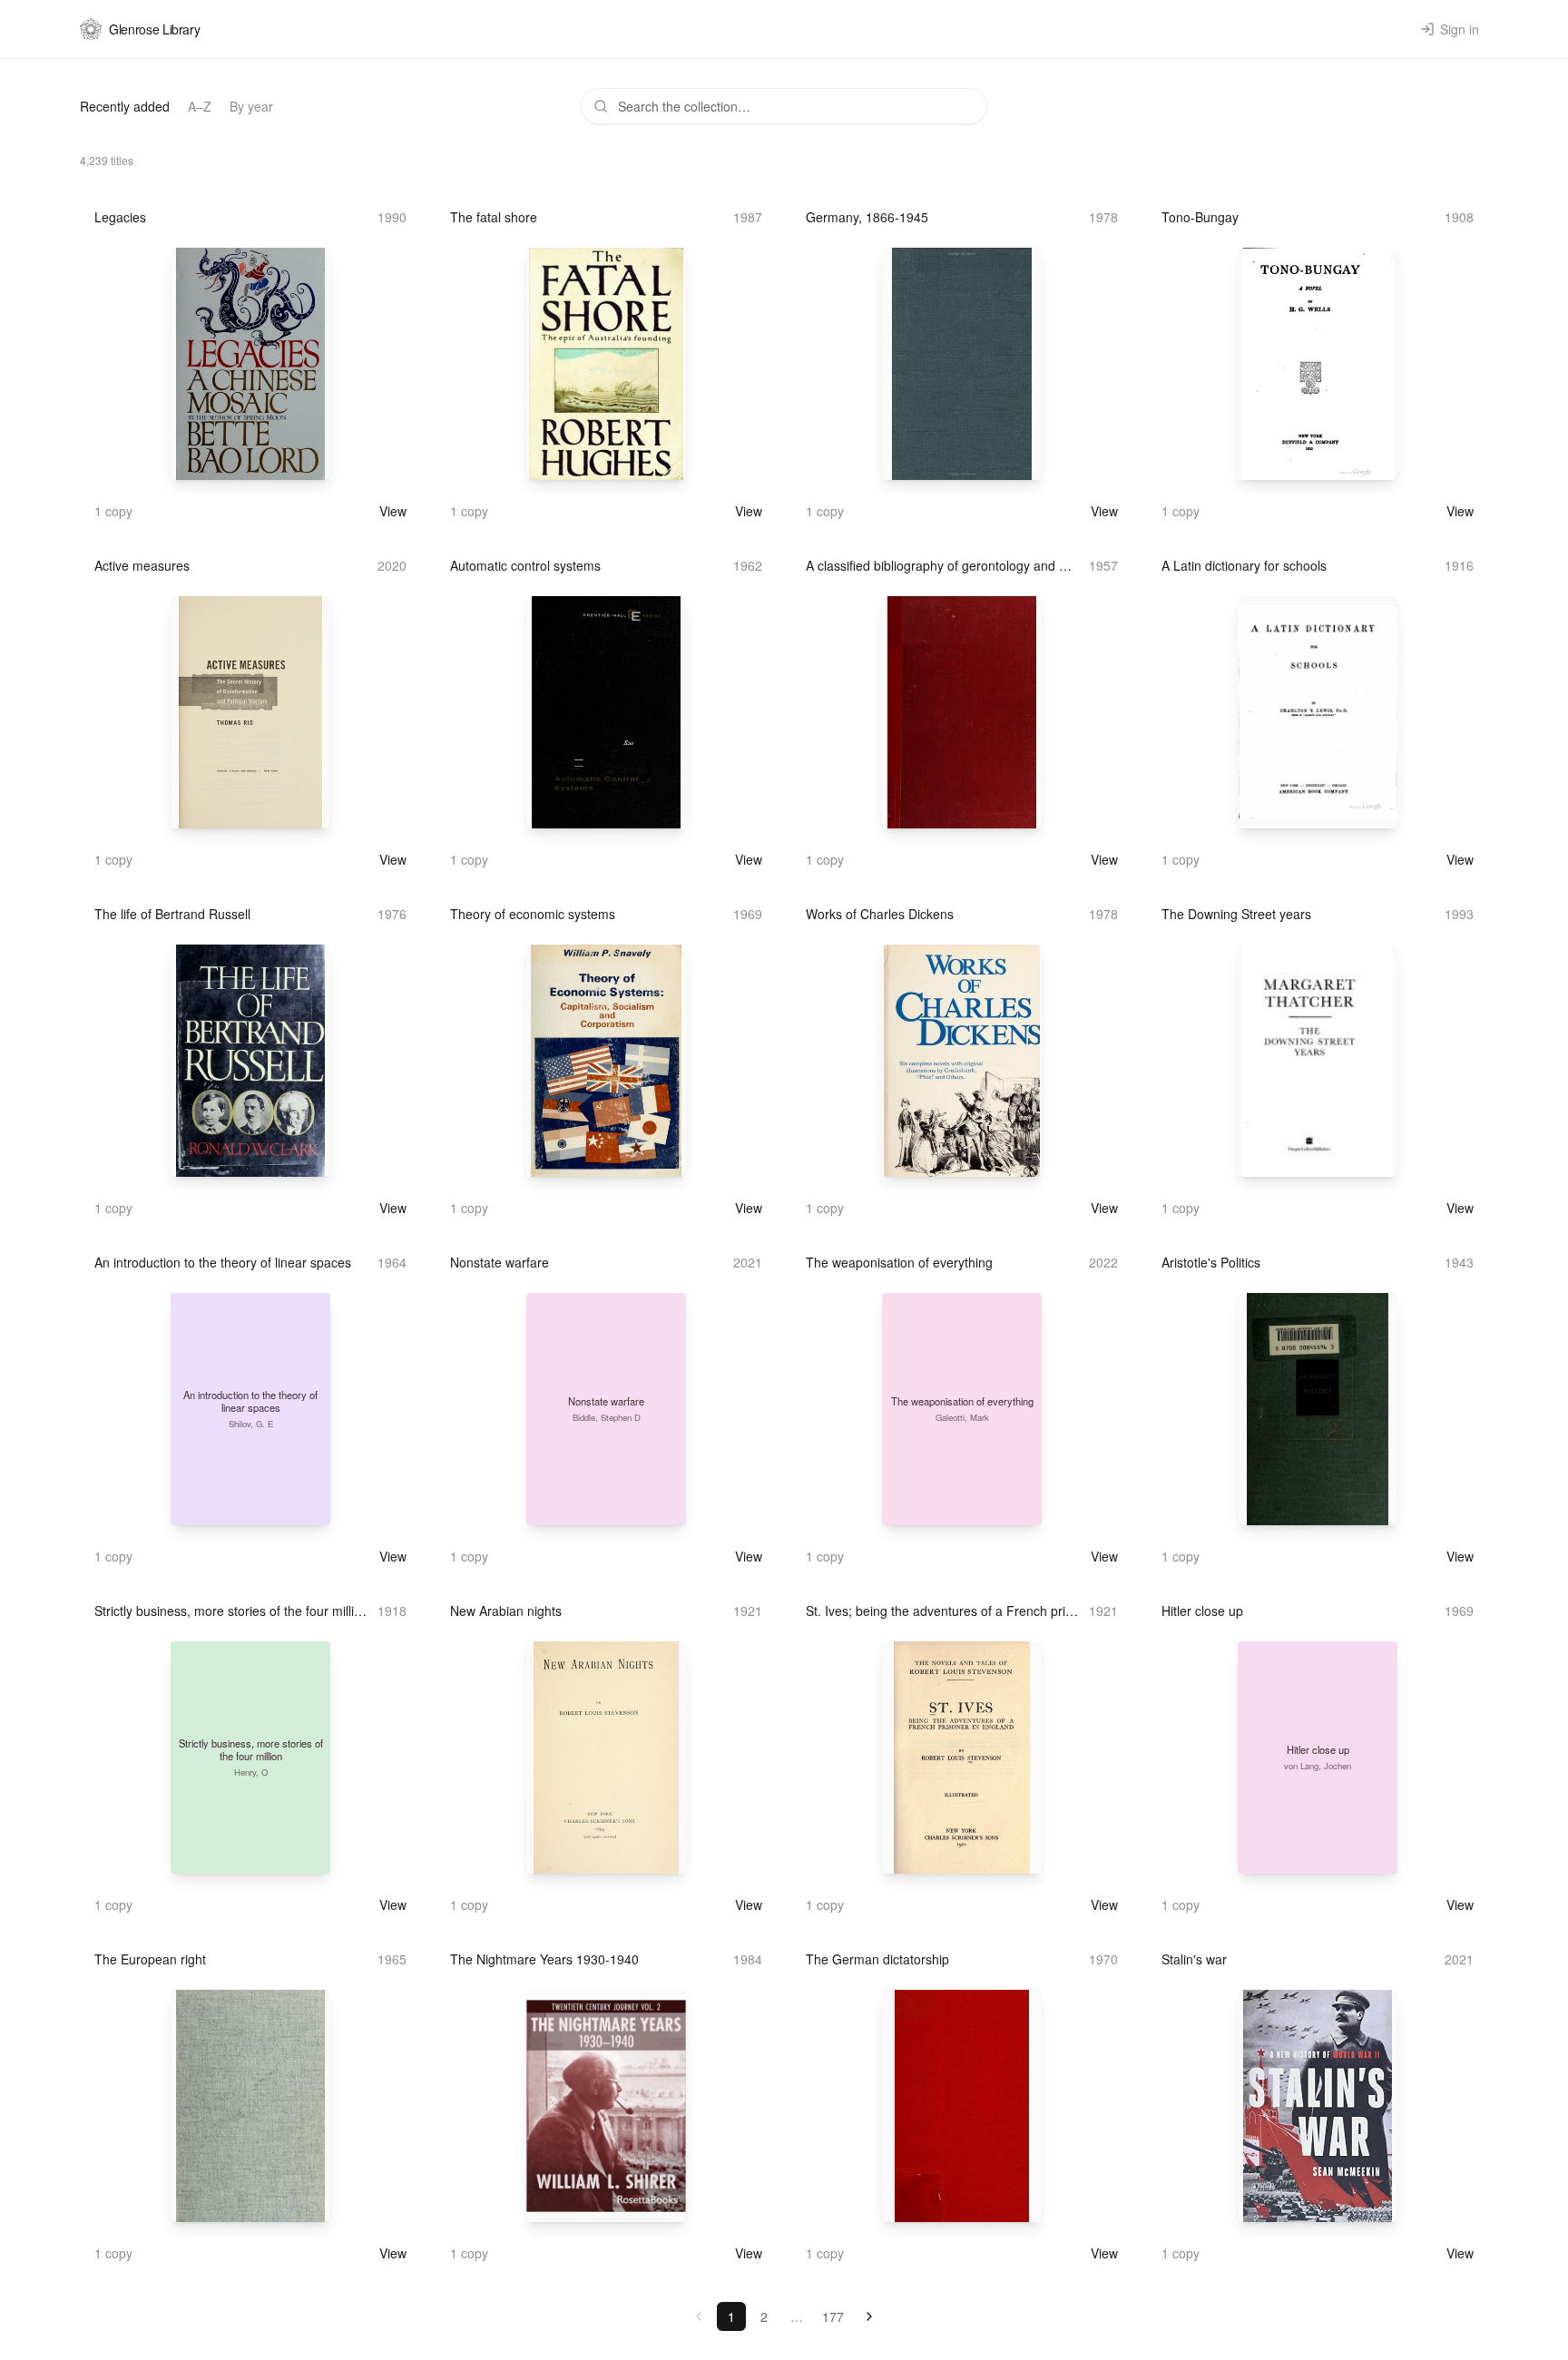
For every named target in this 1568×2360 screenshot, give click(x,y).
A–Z (200, 106)
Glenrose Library (154, 29)
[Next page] (869, 2316)
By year (251, 106)
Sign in (1460, 29)
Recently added (125, 106)
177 (833, 2316)
